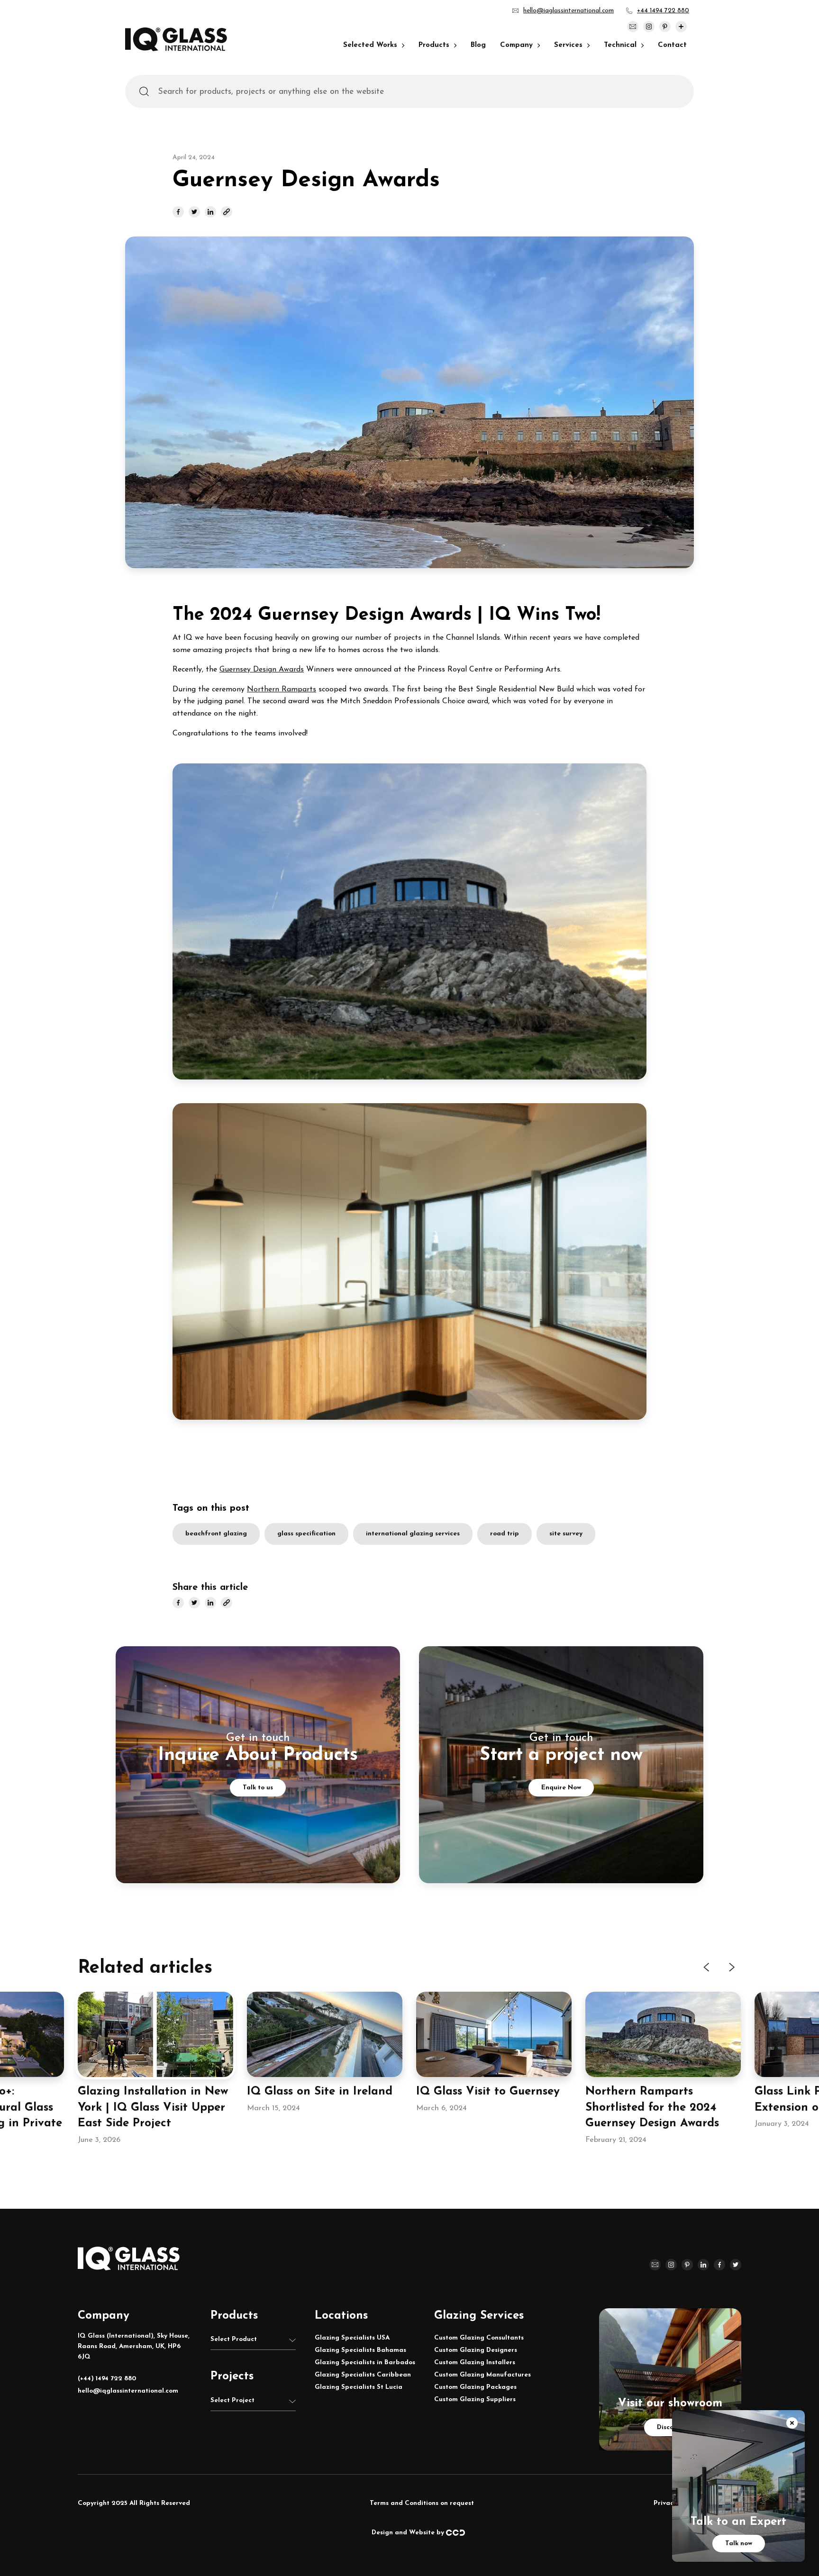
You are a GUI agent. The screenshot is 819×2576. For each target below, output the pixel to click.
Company (516, 45)
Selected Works (370, 45)
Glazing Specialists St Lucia (359, 2387)
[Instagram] (649, 27)
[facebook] (178, 212)
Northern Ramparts (282, 689)
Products (434, 45)
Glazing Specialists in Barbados (365, 2363)
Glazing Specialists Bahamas (360, 2350)
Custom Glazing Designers (476, 2350)
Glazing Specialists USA (352, 2338)
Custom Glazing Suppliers (475, 2399)
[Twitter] (736, 2265)
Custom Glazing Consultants (479, 2338)
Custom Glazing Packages (475, 2387)
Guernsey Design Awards (262, 670)
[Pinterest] (665, 27)
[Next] (731, 1967)
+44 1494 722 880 (663, 11)
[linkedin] (210, 212)
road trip (505, 1534)
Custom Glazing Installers (475, 2363)
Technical (620, 45)
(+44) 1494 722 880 (107, 2379)
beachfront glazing (216, 1534)
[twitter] (194, 212)
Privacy (665, 2503)
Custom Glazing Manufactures (482, 2375)
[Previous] (707, 1967)
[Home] (176, 49)
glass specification (306, 1534)
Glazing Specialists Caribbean (363, 2375)
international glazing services (413, 1534)
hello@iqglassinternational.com (569, 11)
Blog (478, 45)
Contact (672, 45)
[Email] (633, 27)
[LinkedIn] (703, 2265)
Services (568, 45)
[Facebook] (719, 2265)
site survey (566, 1534)
